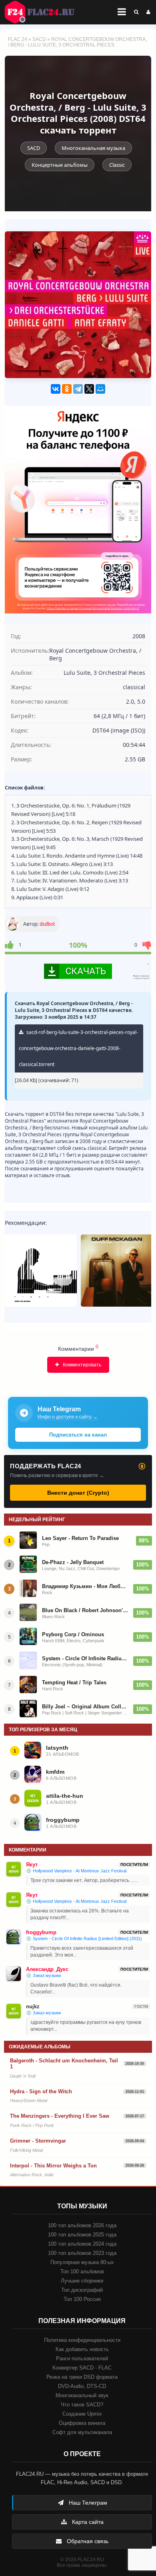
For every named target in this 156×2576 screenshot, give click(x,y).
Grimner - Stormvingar (38, 2141)
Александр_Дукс (47, 1969)
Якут (32, 1865)
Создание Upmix (82, 2414)
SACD (39, 39)
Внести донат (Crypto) (78, 1493)
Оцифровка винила (82, 2423)
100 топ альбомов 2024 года (82, 2244)
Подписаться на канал (78, 1435)
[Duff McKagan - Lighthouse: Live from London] (117, 1271)
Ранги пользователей (82, 2358)
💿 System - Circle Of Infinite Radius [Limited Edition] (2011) (84, 1939)
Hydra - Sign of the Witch (41, 2091)
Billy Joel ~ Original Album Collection (85, 1707)
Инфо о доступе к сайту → (68, 1417)
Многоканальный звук (82, 2395)
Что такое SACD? (82, 2405)
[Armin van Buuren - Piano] (41, 1271)
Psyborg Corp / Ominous (73, 1634)
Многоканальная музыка (93, 148)
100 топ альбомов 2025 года (82, 2235)
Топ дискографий (82, 2290)
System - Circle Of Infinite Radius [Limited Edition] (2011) (85, 1658)
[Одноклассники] (67, 389)
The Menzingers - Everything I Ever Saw (60, 2116)
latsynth (57, 1748)
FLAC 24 (44, 12)
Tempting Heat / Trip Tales (74, 1683)
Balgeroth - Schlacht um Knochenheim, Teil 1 (64, 2064)
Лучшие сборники (82, 2281)
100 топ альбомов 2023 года (82, 2253)
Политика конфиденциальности (82, 2340)
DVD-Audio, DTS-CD (82, 2386)
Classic (117, 165)
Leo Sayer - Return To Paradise (80, 1538)
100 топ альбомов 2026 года (82, 2225)
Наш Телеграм (87, 2503)
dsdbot (47, 924)
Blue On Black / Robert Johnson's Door (85, 1610)
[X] (89, 389)
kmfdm (55, 1772)
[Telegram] (78, 389)
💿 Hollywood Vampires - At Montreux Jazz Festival (76, 1871)
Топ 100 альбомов (82, 2271)
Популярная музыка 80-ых (82, 2262)
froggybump (63, 1820)
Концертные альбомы (60, 165)
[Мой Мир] (100, 389)
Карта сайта (87, 2522)
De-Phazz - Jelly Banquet (73, 1562)
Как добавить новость (82, 2349)
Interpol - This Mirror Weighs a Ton (53, 2166)
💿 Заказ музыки (43, 1975)
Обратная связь (87, 2541)
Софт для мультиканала (82, 2432)
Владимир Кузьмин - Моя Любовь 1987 (85, 1586)
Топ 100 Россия (82, 2299)
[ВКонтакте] (56, 389)
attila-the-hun (65, 1796)
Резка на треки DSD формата (82, 2377)
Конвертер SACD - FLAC (82, 2368)
